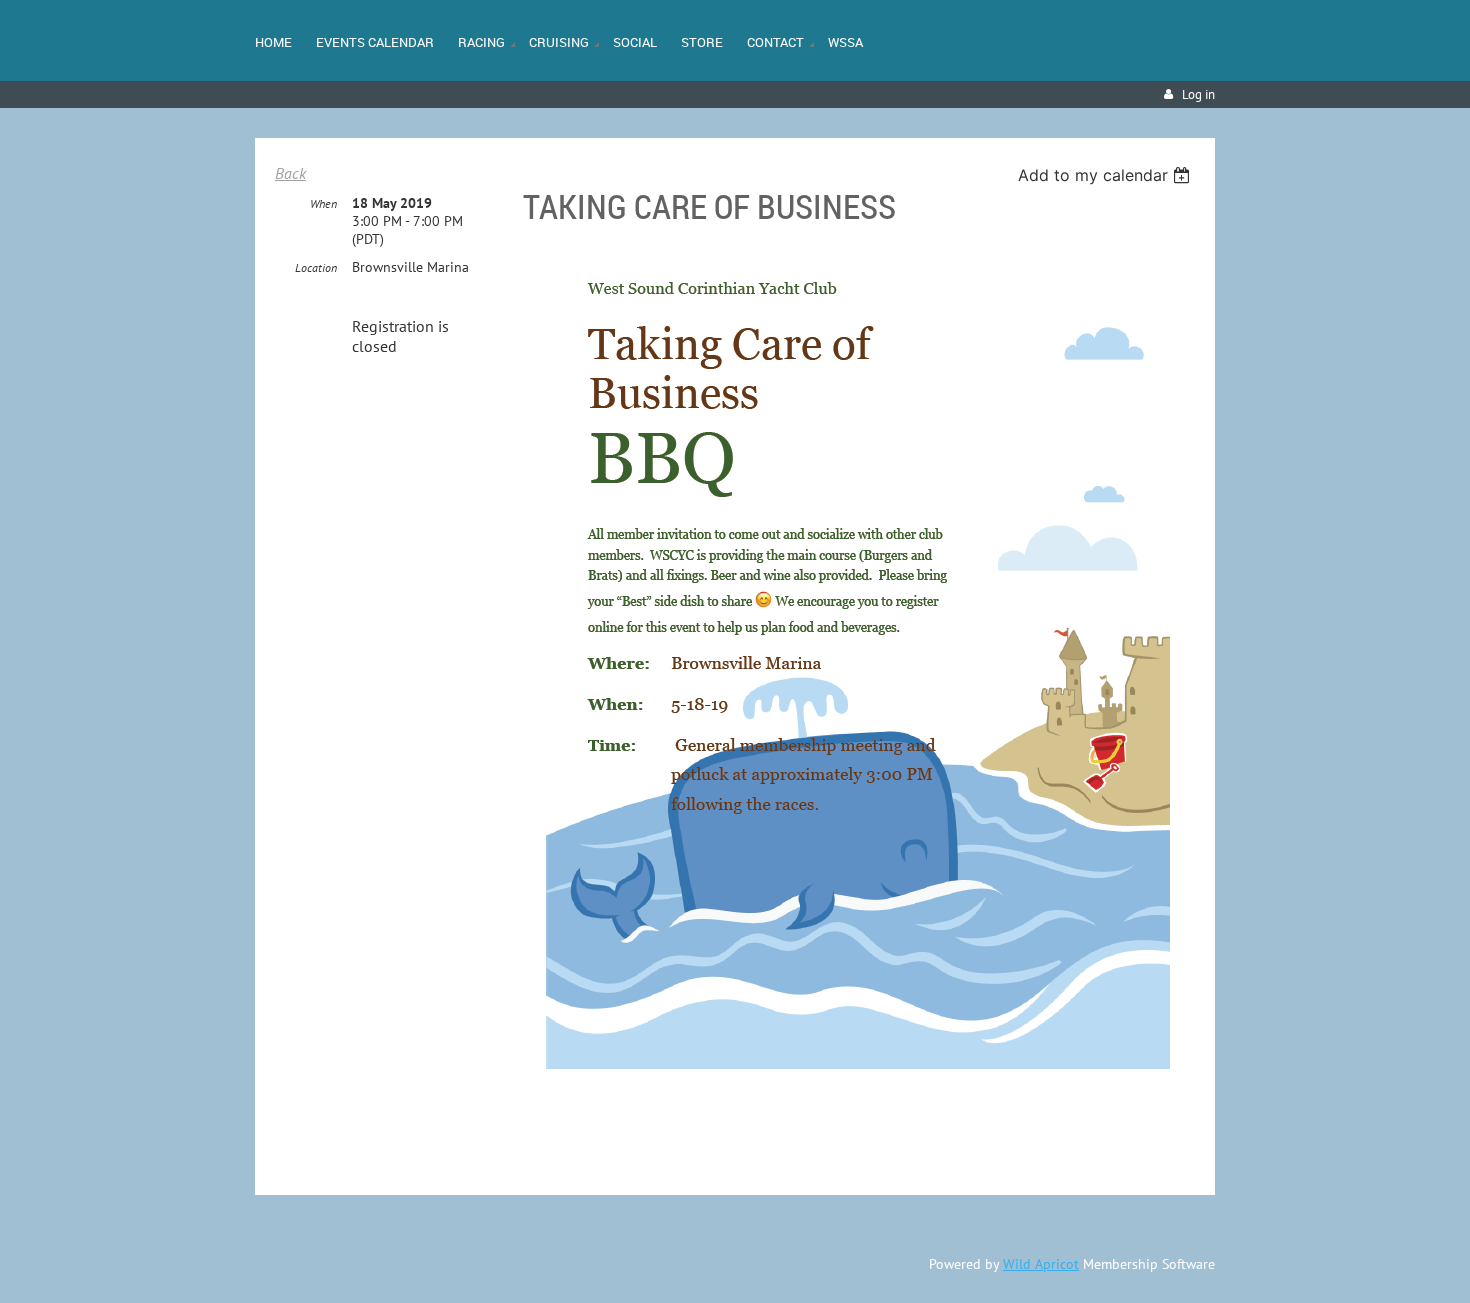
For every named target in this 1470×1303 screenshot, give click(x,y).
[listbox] (1106, 175)
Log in (1198, 94)
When (323, 203)
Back (290, 173)
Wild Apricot (1041, 1264)
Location (316, 267)
